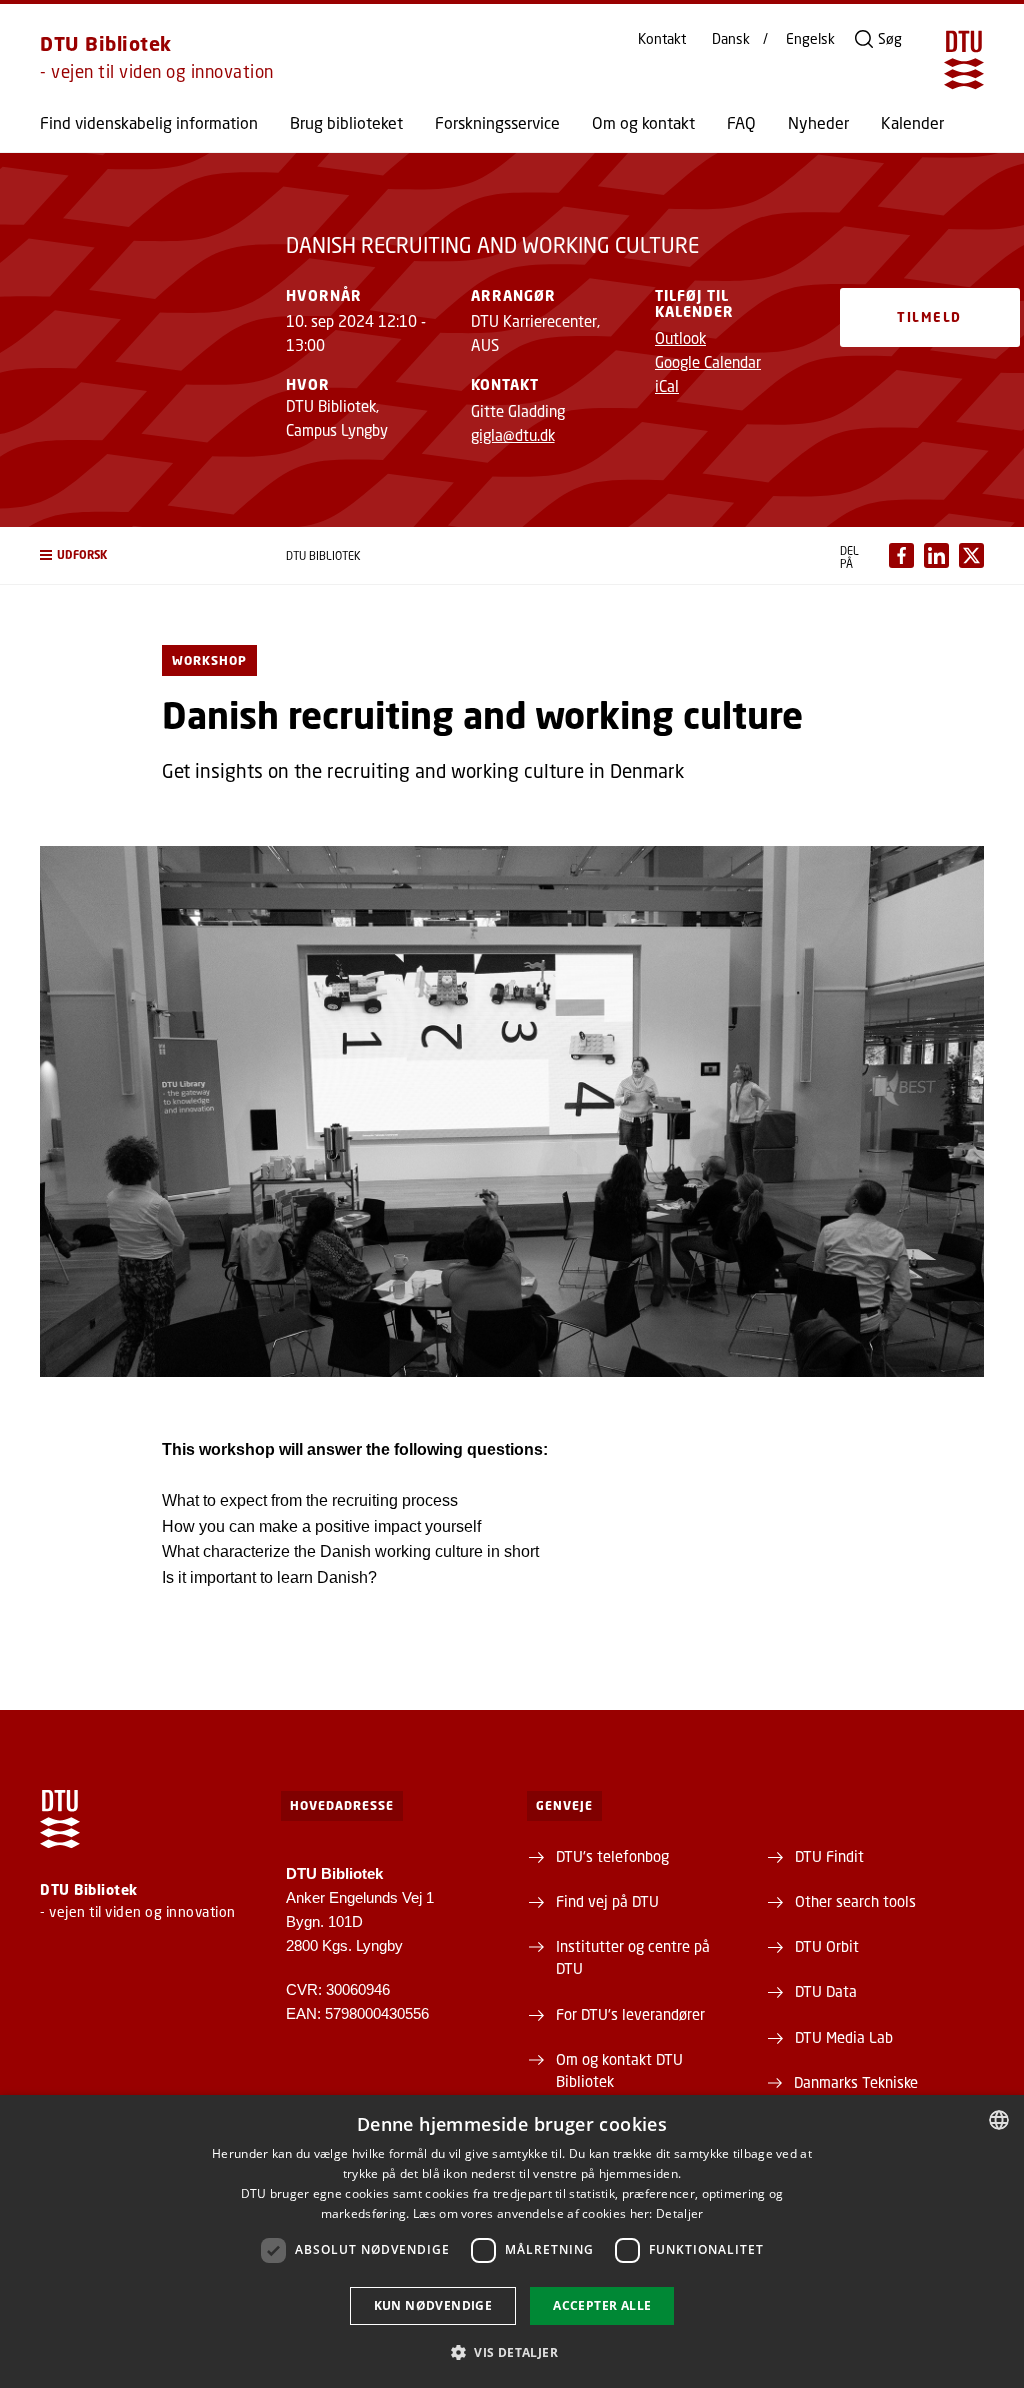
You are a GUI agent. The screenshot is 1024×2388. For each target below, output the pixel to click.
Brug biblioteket (346, 123)
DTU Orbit (827, 1946)
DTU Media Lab (844, 2037)
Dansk (731, 39)
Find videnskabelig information (149, 123)
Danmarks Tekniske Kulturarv (856, 2093)
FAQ (741, 123)
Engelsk (810, 39)
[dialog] (512, 2241)
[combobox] (999, 2120)
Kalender (912, 123)
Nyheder (818, 123)
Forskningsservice (497, 123)
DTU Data (826, 1991)
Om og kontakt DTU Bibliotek (619, 2070)
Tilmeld (929, 317)
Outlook (680, 338)
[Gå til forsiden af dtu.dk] (964, 60)
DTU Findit (829, 1856)
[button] (143, 555)
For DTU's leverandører (630, 2014)
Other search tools (855, 1901)
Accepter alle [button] (602, 2305)
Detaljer (679, 2213)
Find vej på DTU (607, 1901)
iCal (667, 386)
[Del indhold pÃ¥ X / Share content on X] (971, 555)
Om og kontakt (643, 123)
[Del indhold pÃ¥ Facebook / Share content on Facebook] (901, 555)
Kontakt (662, 39)
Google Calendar (708, 362)
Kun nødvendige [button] (433, 2305)
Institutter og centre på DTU (633, 1957)
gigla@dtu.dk (513, 435)
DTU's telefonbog (612, 1856)
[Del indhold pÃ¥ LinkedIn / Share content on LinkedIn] (936, 555)
